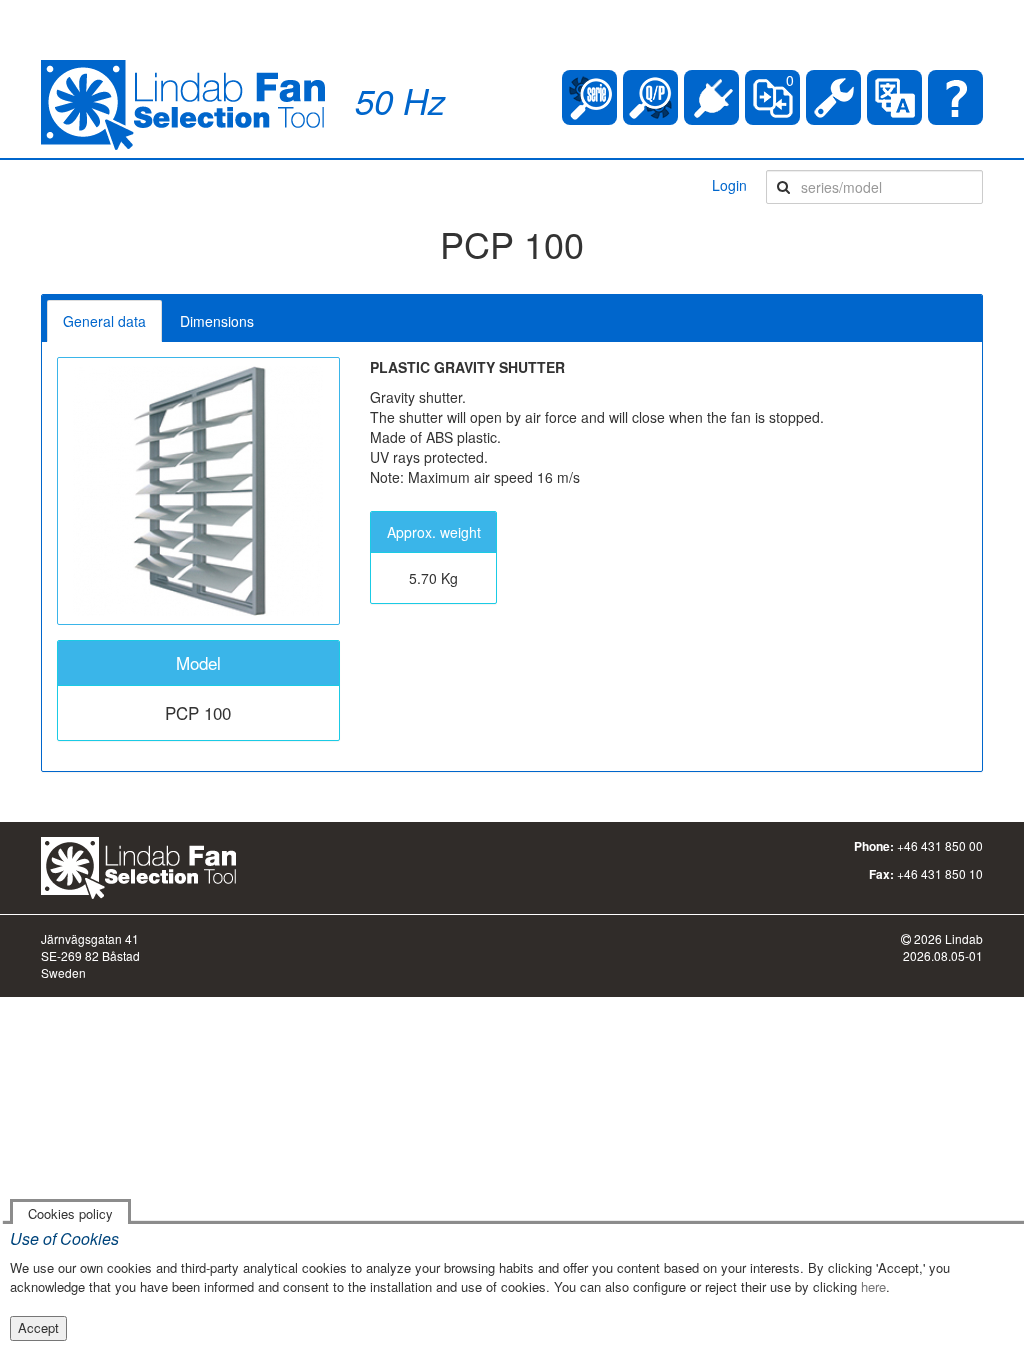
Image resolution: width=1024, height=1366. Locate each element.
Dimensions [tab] (217, 321)
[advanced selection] (650, 97)
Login (729, 185)
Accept (38, 1327)
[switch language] (894, 97)
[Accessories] (711, 97)
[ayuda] (955, 97)
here (873, 1286)
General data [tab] (104, 321)
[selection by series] (589, 97)
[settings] (833, 97)
